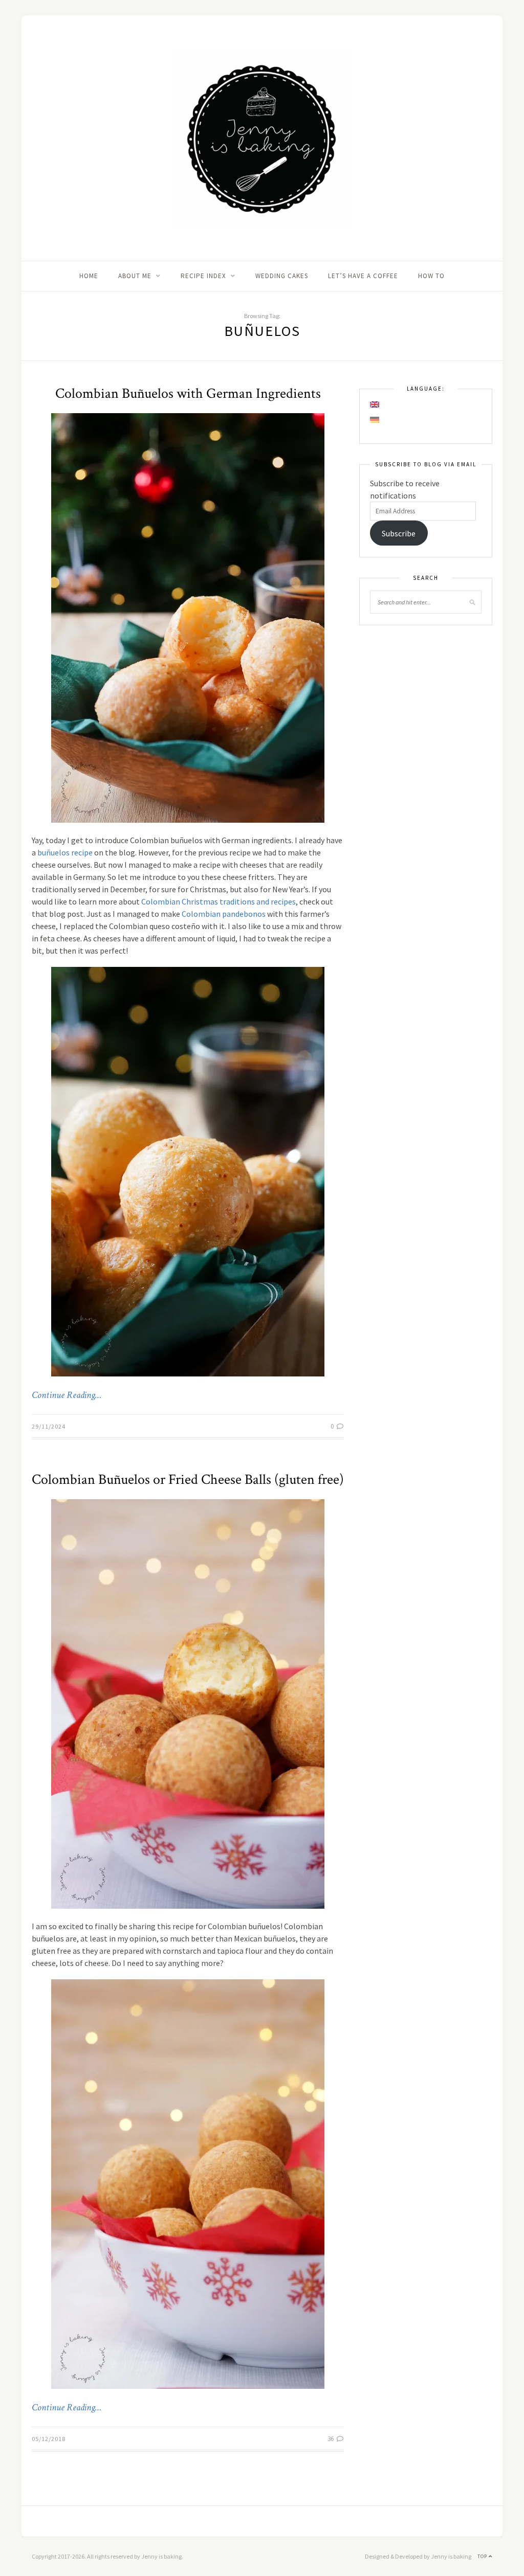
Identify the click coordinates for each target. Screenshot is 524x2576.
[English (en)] (375, 404)
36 (331, 2439)
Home (89, 276)
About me (135, 276)
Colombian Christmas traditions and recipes (219, 901)
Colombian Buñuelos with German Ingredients (188, 393)
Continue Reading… (67, 1395)
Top (483, 2556)
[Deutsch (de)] (375, 420)
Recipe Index (203, 276)
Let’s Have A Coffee (363, 276)
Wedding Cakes (282, 276)
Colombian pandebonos (224, 914)
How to (431, 276)
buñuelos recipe (65, 852)
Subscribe (399, 533)
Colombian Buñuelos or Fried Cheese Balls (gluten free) (188, 1479)
